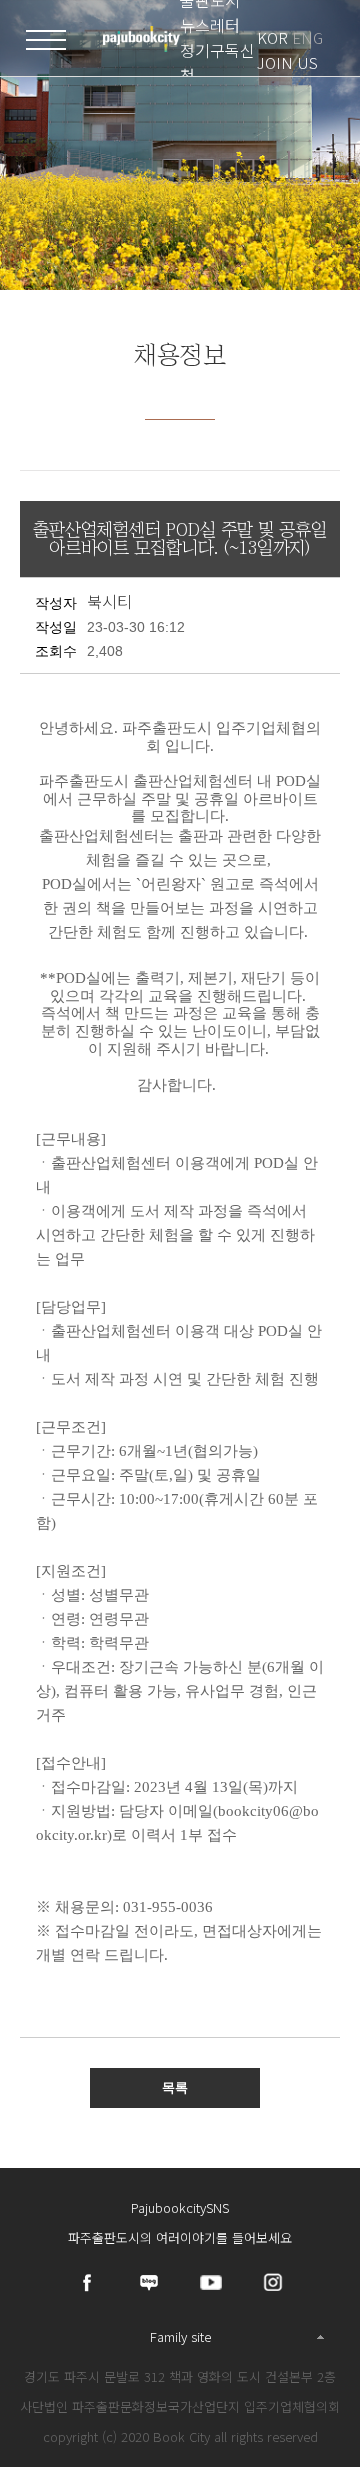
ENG (307, 37)
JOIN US (287, 62)
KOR (272, 37)
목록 (175, 2087)
